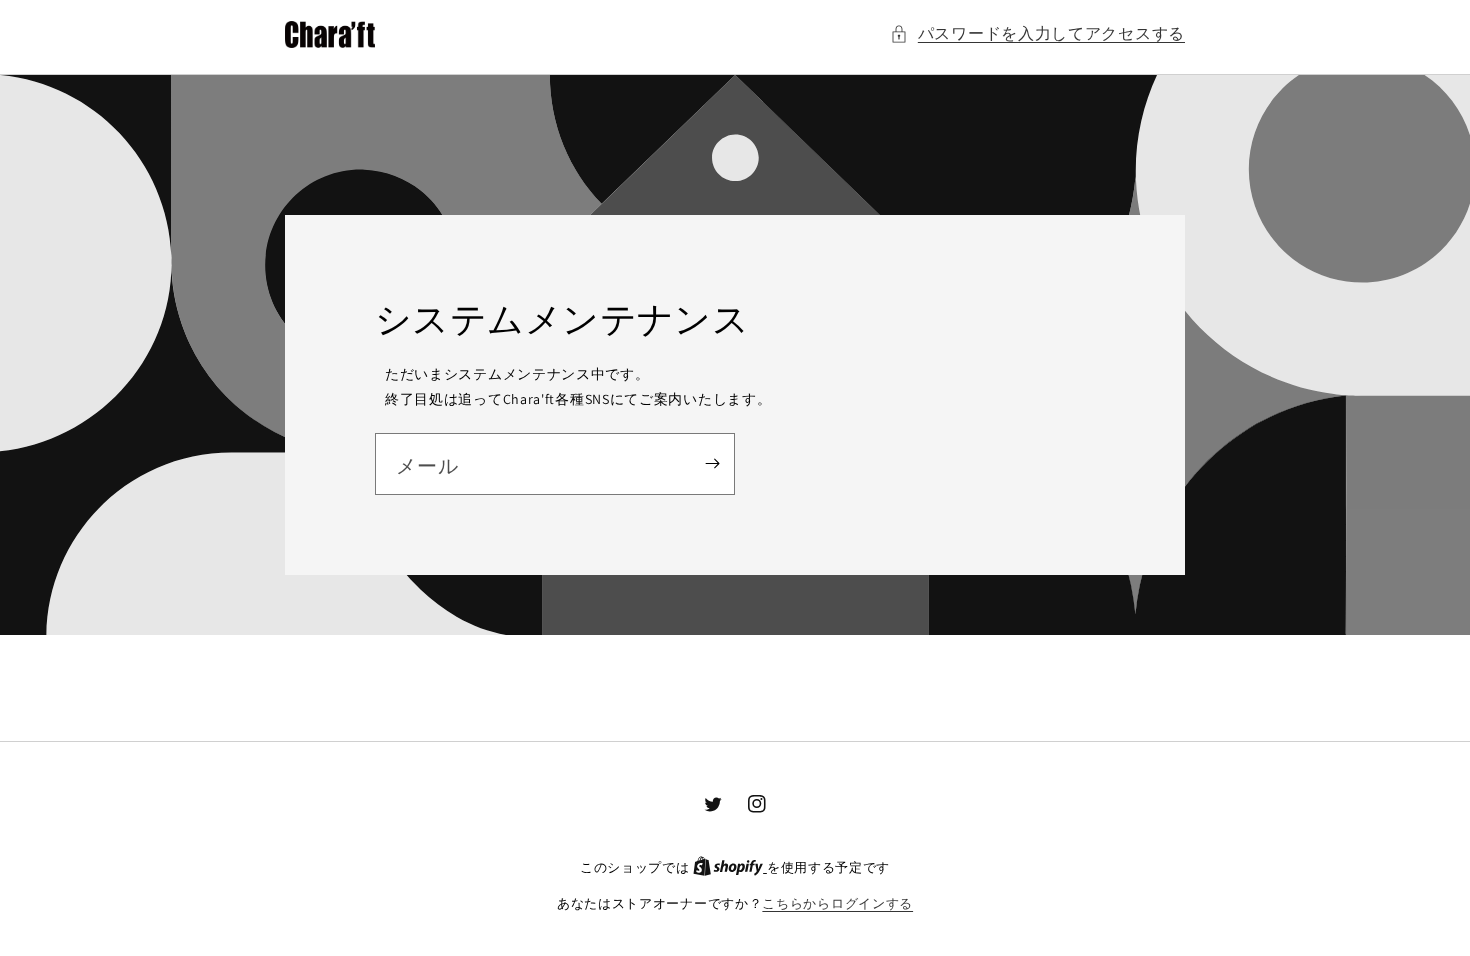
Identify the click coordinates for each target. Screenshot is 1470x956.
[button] (1037, 34)
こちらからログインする (837, 903)
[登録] (712, 464)
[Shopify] (730, 867)
